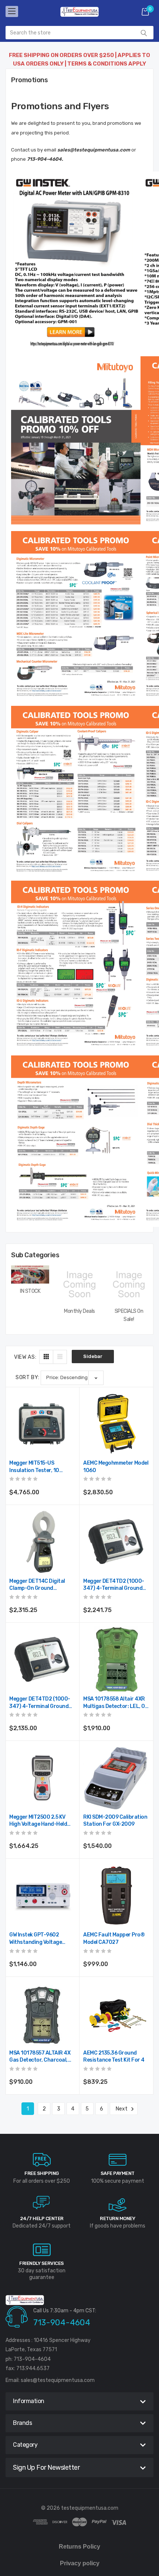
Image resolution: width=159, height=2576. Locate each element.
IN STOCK (30, 1291)
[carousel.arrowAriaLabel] (42, 2160)
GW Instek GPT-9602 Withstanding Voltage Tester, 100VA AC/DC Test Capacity (41, 1939)
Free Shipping (42, 2173)
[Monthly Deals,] (79, 1284)
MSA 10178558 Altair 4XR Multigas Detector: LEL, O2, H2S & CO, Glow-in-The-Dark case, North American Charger (116, 1703)
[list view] (60, 1357)
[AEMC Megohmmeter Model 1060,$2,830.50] (116, 1424)
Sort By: (28, 1377)
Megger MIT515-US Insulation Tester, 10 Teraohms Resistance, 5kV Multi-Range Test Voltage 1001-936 (41, 1467)
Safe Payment (118, 2173)
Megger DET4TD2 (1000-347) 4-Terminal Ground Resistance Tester (114, 1585)
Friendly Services (42, 2263)
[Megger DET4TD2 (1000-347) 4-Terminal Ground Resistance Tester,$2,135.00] (42, 1660)
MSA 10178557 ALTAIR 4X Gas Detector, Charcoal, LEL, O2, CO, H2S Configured (40, 2057)
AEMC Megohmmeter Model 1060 (116, 1467)
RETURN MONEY (117, 2218)
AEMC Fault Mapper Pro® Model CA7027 (114, 1938)
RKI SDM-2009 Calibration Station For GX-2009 (115, 1821)
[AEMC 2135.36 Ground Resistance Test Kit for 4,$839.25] (116, 2014)
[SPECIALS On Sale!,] (129, 1284)
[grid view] (46, 1357)
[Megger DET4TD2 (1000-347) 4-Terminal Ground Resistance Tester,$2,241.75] (116, 1542)
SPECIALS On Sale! (129, 1315)
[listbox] (72, 1378)
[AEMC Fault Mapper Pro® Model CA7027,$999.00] (116, 1896)
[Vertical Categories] (12, 11)
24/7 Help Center (42, 2218)
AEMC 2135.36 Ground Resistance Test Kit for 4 (114, 2057)
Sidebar (93, 1356)
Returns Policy (79, 2547)
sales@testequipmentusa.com (58, 2380)
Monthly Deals (79, 1311)
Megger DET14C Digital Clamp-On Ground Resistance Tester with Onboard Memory (37, 1585)
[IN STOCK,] (30, 1274)
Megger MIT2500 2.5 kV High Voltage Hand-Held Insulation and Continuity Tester (41, 1821)
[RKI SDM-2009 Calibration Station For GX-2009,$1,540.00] (116, 1778)
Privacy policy (80, 2563)
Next (122, 2109)
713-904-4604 (62, 2323)
